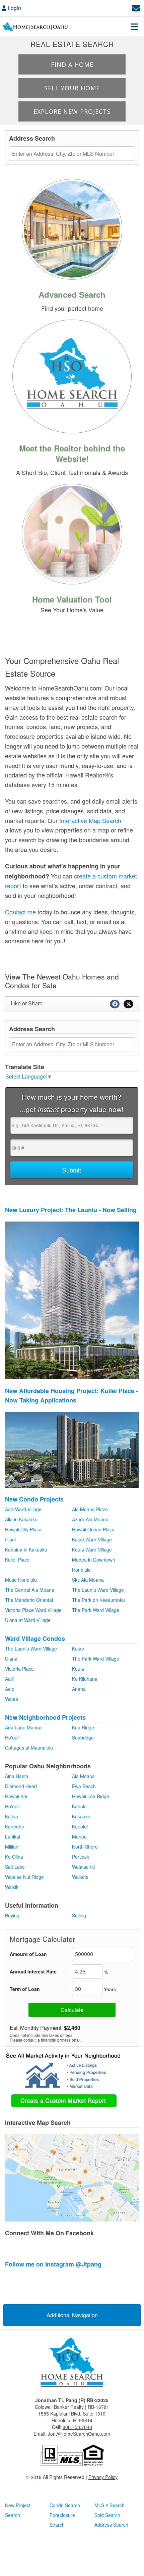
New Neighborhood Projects (45, 1717)
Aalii (9, 1679)
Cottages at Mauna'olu (29, 1748)
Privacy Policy (103, 2477)
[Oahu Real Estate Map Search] (72, 2177)
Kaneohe (15, 1826)
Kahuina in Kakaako (26, 1549)
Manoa (79, 1836)
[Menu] (134, 27)
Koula (78, 1669)
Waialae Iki (83, 1867)
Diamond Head (21, 1786)
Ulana (11, 1659)
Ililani (10, 1539)
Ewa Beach (84, 1786)
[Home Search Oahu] (72, 2363)
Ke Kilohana (85, 1679)
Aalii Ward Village (23, 1509)
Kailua (12, 1816)
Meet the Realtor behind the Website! (72, 453)
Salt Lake (15, 1867)
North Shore (85, 1847)
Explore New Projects (72, 111)
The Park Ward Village (96, 1610)
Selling (79, 1915)
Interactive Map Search (90, 820)
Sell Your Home (72, 88)
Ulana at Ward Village (28, 1620)
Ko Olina (14, 1857)
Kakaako (81, 1816)
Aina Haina (17, 1776)
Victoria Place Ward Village (33, 1610)
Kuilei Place (17, 1560)
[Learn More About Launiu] (72, 1300)
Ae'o (10, 1689)
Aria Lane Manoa (23, 1727)
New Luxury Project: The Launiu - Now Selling (71, 1210)
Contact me (20, 912)
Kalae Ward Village (92, 1539)
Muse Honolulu (21, 1580)
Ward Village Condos (35, 1638)
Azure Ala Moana (90, 1519)
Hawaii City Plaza (23, 1529)
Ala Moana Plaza (90, 1509)
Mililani (12, 1847)
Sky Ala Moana (88, 1580)
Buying (12, 1915)
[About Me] (72, 375)
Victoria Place (19, 1669)
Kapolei (80, 1826)
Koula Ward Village (92, 1549)
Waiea (12, 1699)
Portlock (81, 1857)
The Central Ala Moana (30, 1590)
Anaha (79, 1689)
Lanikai (13, 1836)
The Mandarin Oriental (29, 1600)
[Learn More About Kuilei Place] (72, 1449)
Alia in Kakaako (21, 1519)
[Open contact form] (136, 7)
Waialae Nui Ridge (24, 1877)
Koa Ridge (83, 1727)
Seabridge (83, 1737)
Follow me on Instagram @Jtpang (53, 2264)
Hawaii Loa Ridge (91, 1796)
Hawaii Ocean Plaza (93, 1529)
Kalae (78, 1649)
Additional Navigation (72, 2315)
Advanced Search (72, 294)
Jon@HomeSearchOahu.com (79, 2434)
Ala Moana (83, 1776)
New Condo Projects (34, 1499)
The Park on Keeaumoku (98, 1600)
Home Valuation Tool (72, 599)
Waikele (80, 1877)
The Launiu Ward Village (98, 1590)
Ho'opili (13, 1737)
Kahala (79, 1806)
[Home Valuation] (72, 533)
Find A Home (72, 64)
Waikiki (12, 1887)
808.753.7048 (77, 2427)
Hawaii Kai (16, 1796)
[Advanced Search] (72, 228)
